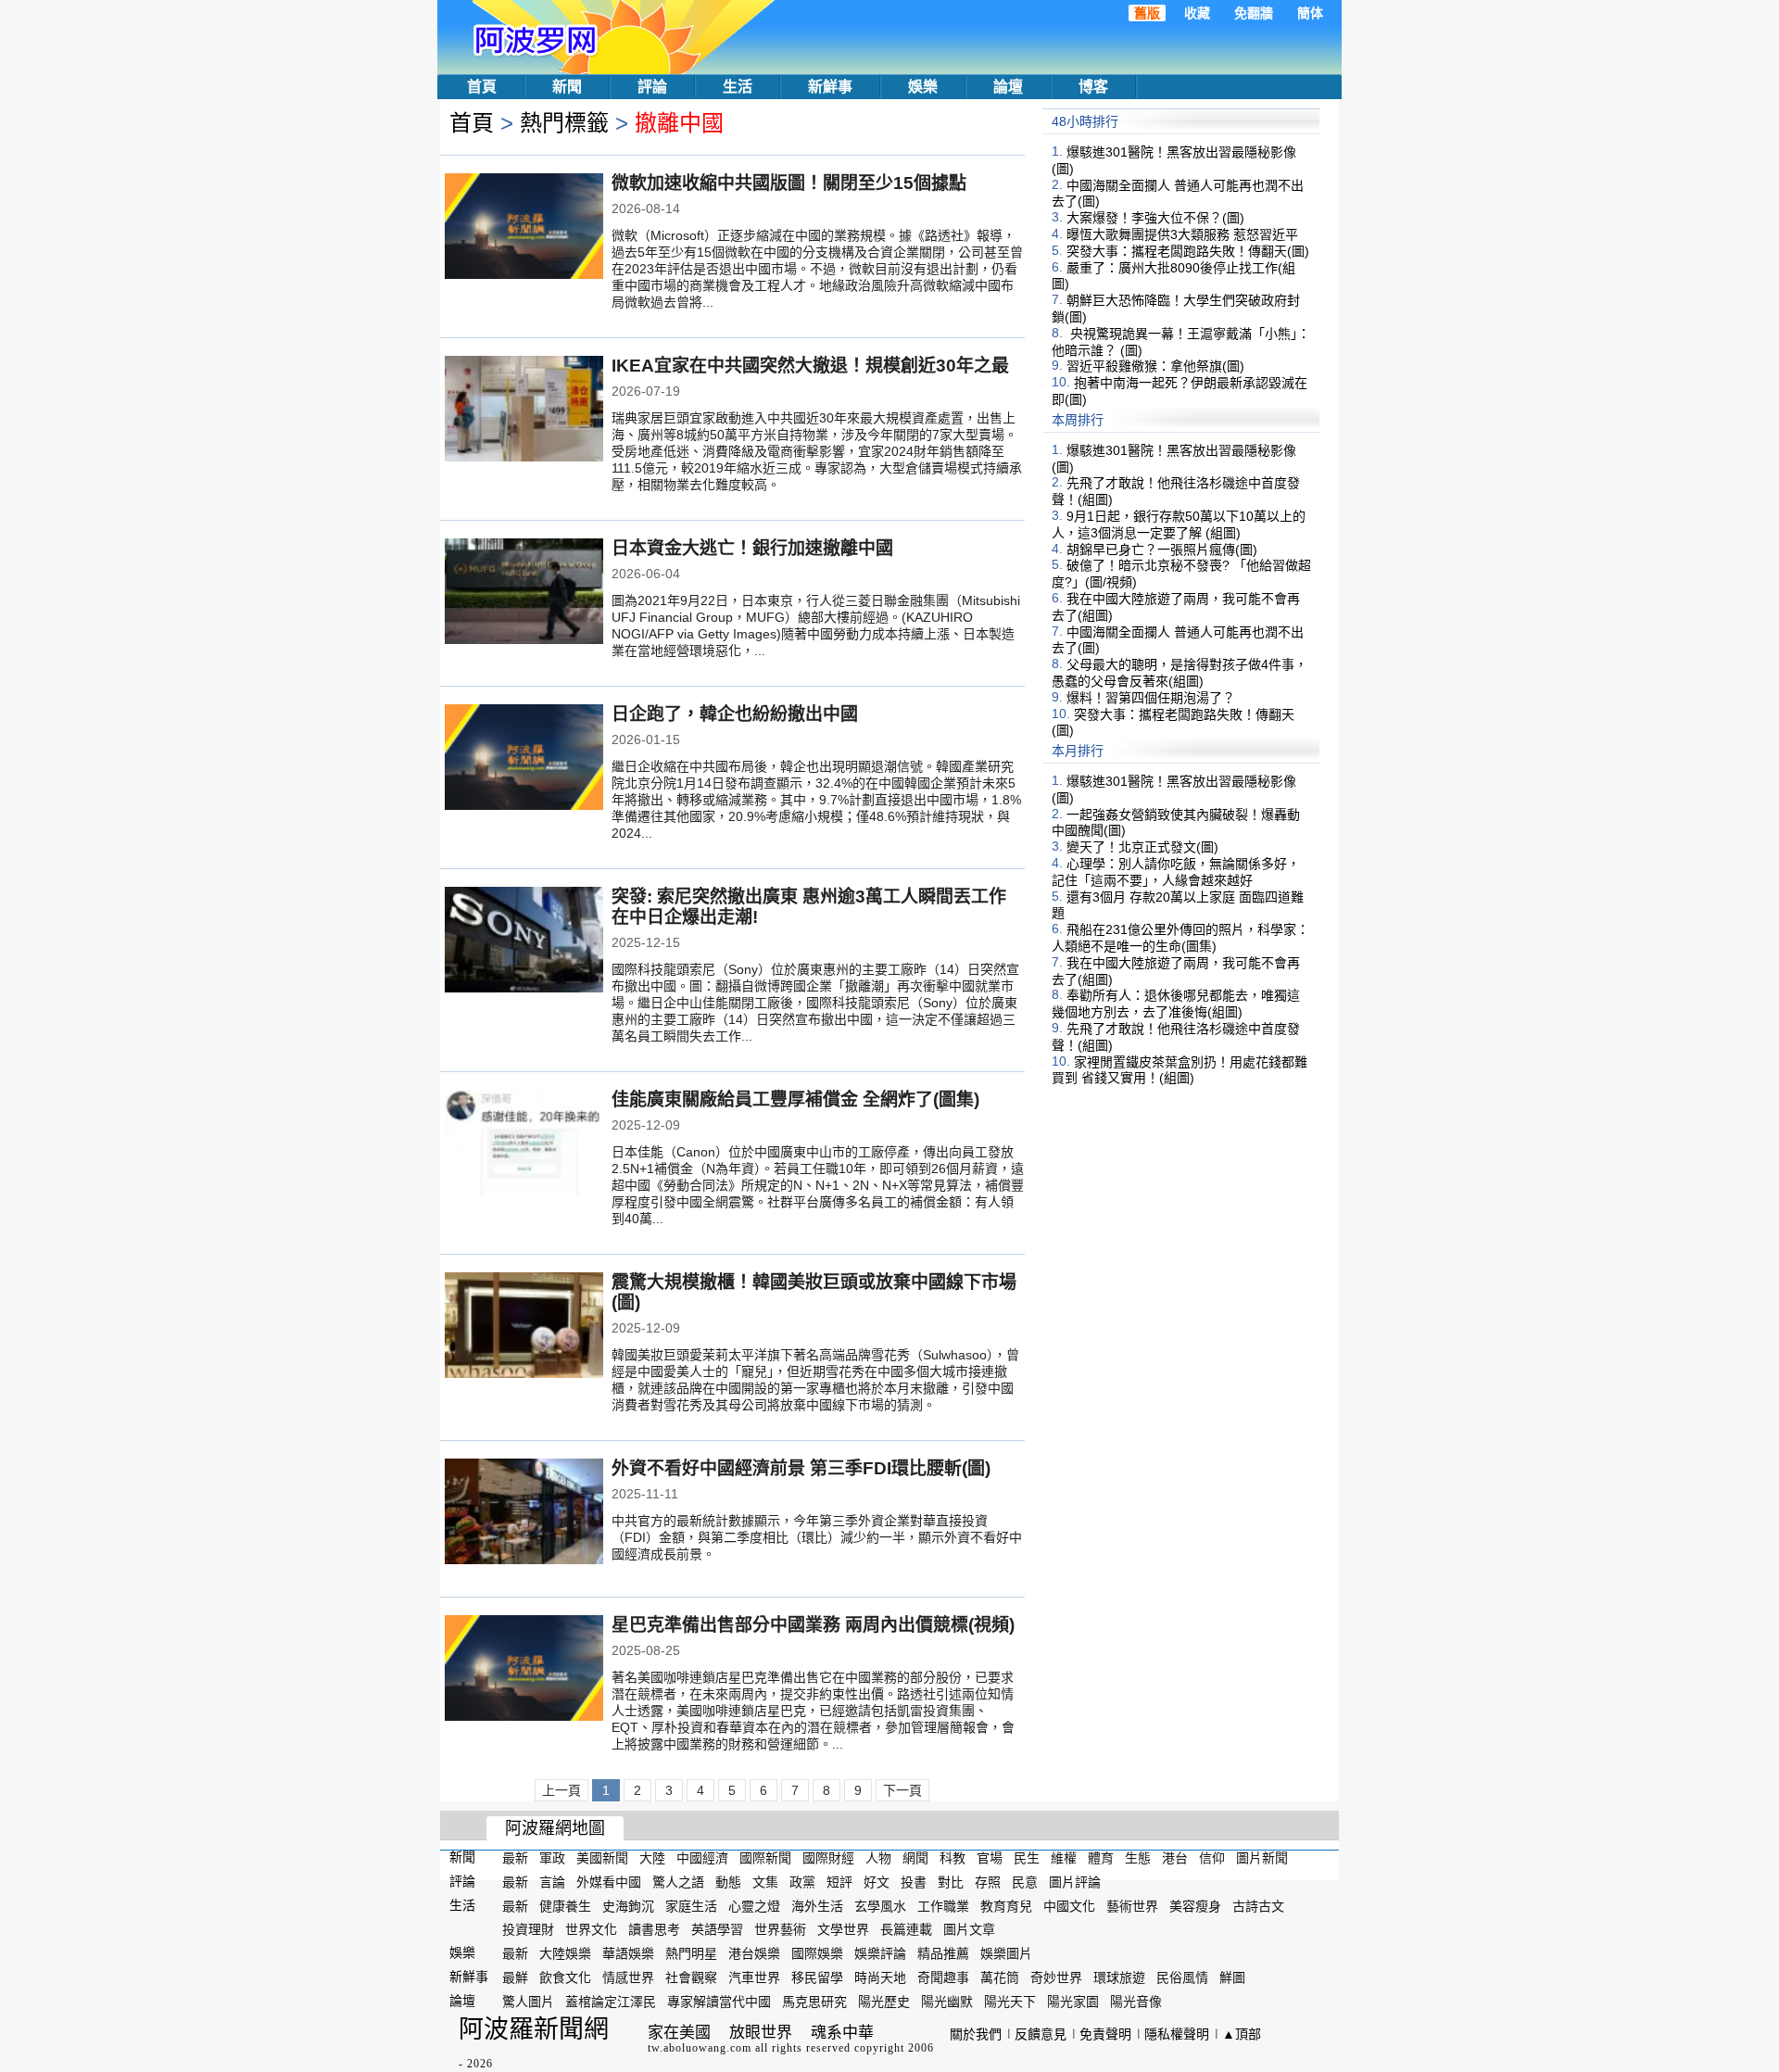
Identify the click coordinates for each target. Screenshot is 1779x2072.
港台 (1175, 1858)
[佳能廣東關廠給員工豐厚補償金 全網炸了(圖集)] (524, 1144)
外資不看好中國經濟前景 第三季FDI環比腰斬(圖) (801, 1468)
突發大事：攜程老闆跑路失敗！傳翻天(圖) (1188, 251)
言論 (552, 1882)
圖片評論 (1075, 1882)
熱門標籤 (564, 123)
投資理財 (528, 1929)
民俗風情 (1182, 1977)
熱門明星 (691, 1953)
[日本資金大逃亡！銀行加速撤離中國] (524, 593)
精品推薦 (943, 1953)
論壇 (1008, 87)
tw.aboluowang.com (700, 2048)
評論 (652, 87)
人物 (878, 1858)
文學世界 (843, 1929)
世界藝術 (780, 1929)
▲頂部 (1242, 2034)
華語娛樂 (628, 1953)
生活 (738, 87)
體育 (1101, 1858)
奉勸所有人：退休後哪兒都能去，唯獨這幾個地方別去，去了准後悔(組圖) (1176, 1004)
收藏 (1197, 13)
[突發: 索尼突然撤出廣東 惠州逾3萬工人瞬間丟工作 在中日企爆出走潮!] (524, 941)
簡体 (1310, 13)
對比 (951, 1882)
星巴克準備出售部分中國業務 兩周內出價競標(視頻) (813, 1625)
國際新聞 (765, 1858)
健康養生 (565, 1905)
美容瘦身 (1195, 1905)
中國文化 (1069, 1905)
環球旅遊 (1119, 1977)
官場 (990, 1858)
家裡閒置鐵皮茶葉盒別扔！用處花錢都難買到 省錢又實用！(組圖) (1180, 1069)
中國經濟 (702, 1858)
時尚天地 (880, 1977)
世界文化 (591, 1929)
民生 (1027, 1858)
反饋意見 (1041, 2034)
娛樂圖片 (1006, 1953)
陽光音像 (1136, 2002)
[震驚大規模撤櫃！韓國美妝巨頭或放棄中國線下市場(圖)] (524, 1327)
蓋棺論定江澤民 (611, 2002)
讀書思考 (654, 1929)
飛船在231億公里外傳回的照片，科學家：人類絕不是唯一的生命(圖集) (1180, 938)
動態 (728, 1882)
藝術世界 (1132, 1905)
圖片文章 (969, 1929)
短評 (839, 1882)
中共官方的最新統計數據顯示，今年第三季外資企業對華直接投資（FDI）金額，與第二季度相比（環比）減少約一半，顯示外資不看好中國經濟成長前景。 (817, 1537)
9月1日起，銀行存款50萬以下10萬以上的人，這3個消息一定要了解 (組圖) (1179, 524)
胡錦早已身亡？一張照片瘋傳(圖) (1162, 549)
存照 (988, 1882)
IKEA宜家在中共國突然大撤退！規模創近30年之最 (810, 366)
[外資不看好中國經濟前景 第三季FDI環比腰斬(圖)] (524, 1513)
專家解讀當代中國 (719, 2002)
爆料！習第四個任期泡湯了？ (1151, 698)
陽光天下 (1010, 2002)
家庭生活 (691, 1905)
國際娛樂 (817, 1953)
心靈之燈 (754, 1905)
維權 (1064, 1858)
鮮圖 (1232, 1977)
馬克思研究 (814, 2002)
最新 (515, 1858)
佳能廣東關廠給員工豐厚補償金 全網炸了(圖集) (795, 1099)
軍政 (552, 1858)
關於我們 (976, 2034)
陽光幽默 (947, 2002)
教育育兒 (1006, 1905)
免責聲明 (1105, 2034)
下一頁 (902, 1790)
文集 (765, 1882)
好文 (877, 1882)
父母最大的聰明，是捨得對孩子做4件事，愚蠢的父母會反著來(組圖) (1180, 673)
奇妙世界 (1056, 1977)
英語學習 (717, 1929)
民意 (1025, 1882)
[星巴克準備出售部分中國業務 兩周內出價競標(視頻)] (524, 1670)
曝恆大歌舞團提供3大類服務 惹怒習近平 (1182, 234)
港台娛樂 (754, 1953)
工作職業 (943, 1905)
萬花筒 (1000, 1977)
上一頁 (561, 1790)
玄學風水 (880, 1905)
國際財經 (828, 1858)
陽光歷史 (884, 2002)
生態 (1138, 1858)
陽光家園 (1073, 2002)
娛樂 (923, 87)
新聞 (567, 87)
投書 (914, 1882)
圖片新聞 (1262, 1858)
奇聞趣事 (943, 1977)
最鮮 (515, 1977)
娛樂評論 (880, 1953)
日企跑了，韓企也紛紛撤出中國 (735, 714)
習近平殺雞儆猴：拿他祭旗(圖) (1155, 366)
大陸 (652, 1858)
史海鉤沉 (628, 1905)
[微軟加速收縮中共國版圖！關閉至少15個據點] (524, 228)
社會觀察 (691, 1977)
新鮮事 (830, 87)
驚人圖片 (528, 2002)
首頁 (482, 87)
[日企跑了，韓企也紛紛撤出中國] (524, 759)
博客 (1093, 87)
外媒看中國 (609, 1882)
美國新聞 (602, 1858)
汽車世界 (754, 1977)
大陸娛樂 (565, 1953)
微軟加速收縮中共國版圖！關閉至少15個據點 (789, 183)
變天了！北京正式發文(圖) (1142, 847)
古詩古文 (1258, 1905)
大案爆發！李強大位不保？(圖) (1155, 218)
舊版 (1147, 13)
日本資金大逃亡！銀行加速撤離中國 (752, 548)
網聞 (915, 1858)
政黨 (802, 1882)
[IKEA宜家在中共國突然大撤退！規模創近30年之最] (524, 411)
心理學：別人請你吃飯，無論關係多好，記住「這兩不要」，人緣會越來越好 (1176, 872)
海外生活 (817, 1905)
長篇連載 (906, 1929)
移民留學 (817, 1977)
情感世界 (628, 1977)
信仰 (1212, 1858)
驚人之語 (678, 1882)
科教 (953, 1858)
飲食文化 (565, 1977)
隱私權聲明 (1177, 2034)
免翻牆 (1254, 13)
